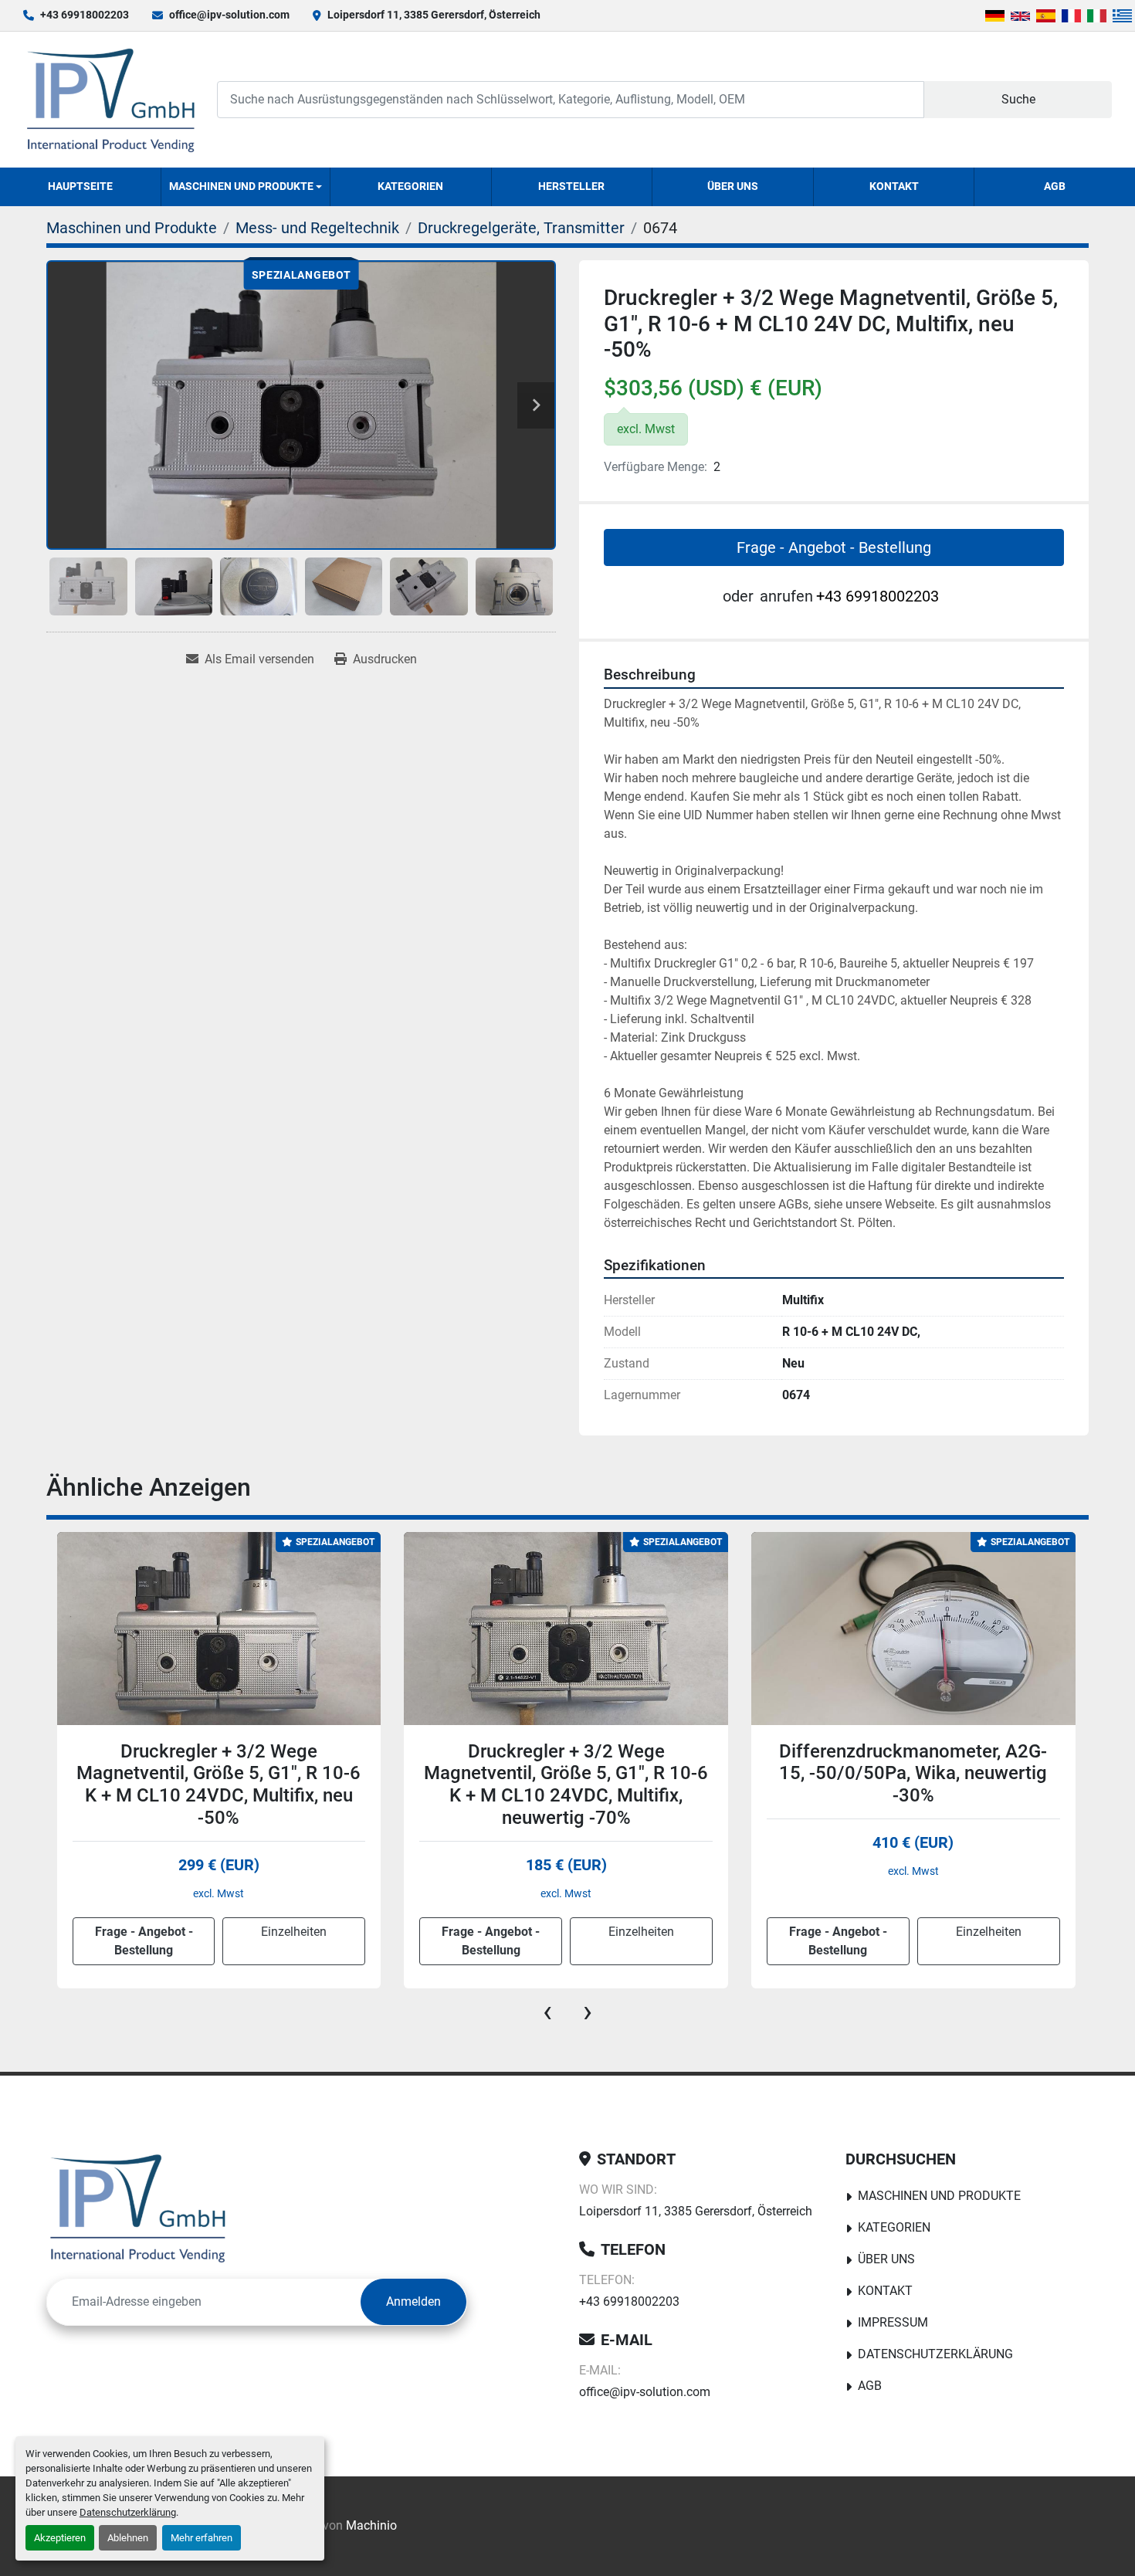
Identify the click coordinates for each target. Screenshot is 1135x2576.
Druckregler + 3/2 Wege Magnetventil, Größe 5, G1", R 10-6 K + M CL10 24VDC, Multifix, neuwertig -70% (219, 1785)
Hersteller (571, 186)
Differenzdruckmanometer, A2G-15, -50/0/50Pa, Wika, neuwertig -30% (566, 1774)
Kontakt (894, 186)
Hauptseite (80, 186)
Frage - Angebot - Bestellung (834, 547)
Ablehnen (128, 2538)
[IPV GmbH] (138, 2208)
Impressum (893, 2322)
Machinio (371, 2525)
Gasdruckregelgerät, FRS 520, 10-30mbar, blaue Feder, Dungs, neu (913, 1763)
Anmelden (413, 2301)
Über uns (733, 186)
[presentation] (547, 2012)
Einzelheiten (294, 1932)
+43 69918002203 (85, 15)
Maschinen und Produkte (241, 186)
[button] (246, 187)
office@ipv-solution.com (229, 15)
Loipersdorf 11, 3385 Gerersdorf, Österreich (434, 15)
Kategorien (410, 186)
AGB (1055, 186)
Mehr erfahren (202, 2538)
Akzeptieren (60, 2538)
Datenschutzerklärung (128, 2512)
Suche (1018, 99)
